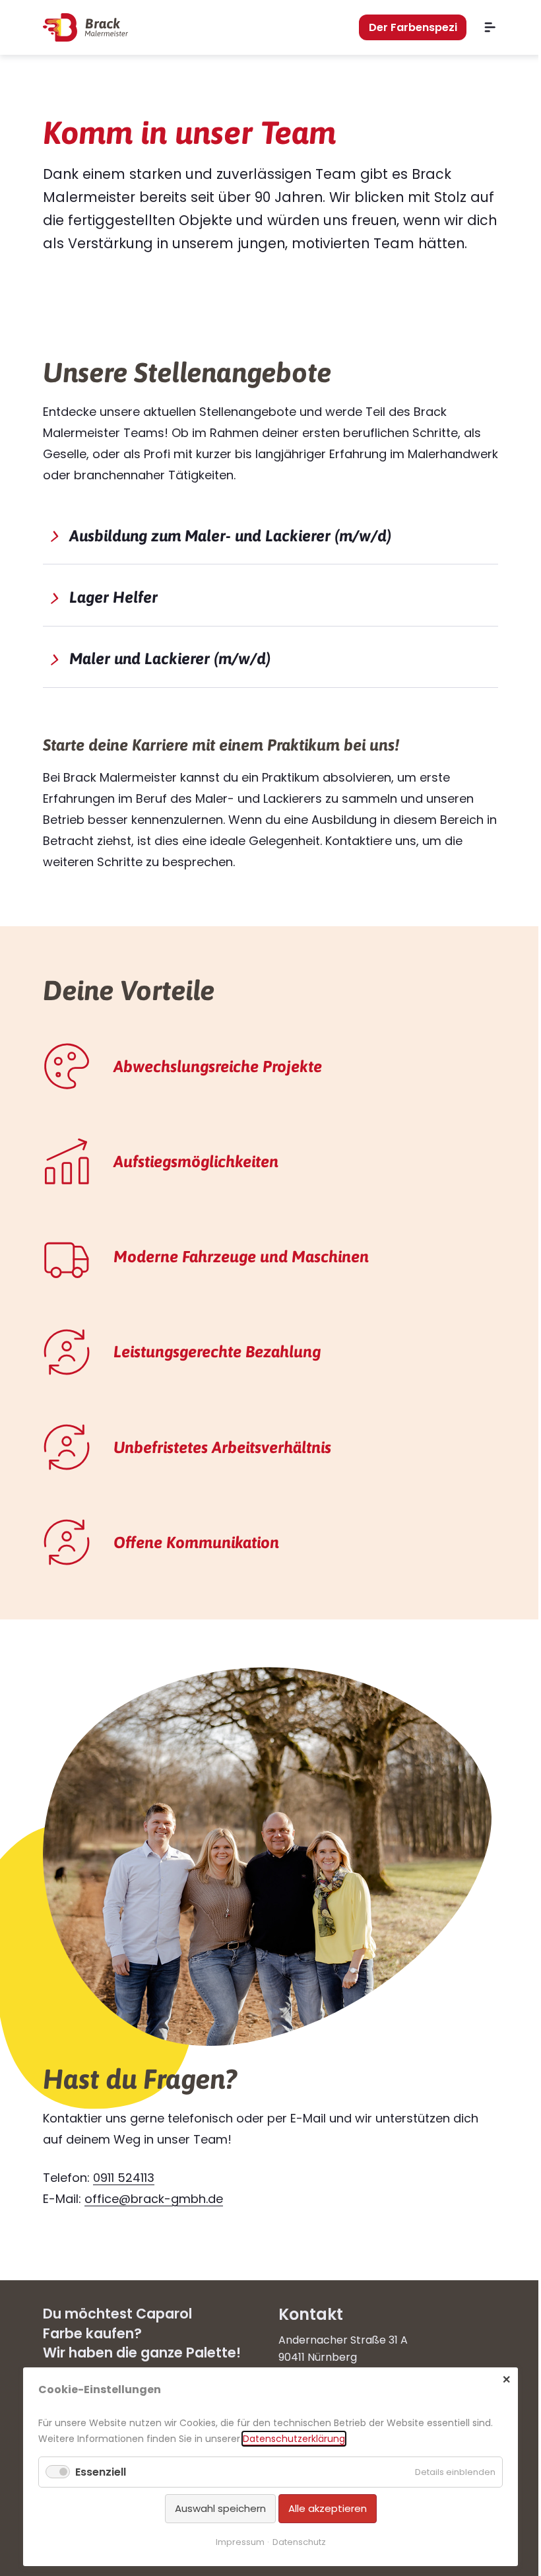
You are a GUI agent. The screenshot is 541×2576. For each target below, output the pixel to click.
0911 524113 (124, 2178)
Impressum (240, 2542)
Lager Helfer (113, 597)
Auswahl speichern (220, 2508)
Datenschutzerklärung (294, 2439)
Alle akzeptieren (328, 2508)
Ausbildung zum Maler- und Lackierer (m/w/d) (230, 536)
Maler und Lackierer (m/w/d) (170, 659)
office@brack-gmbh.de (154, 2199)
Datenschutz (299, 2542)
